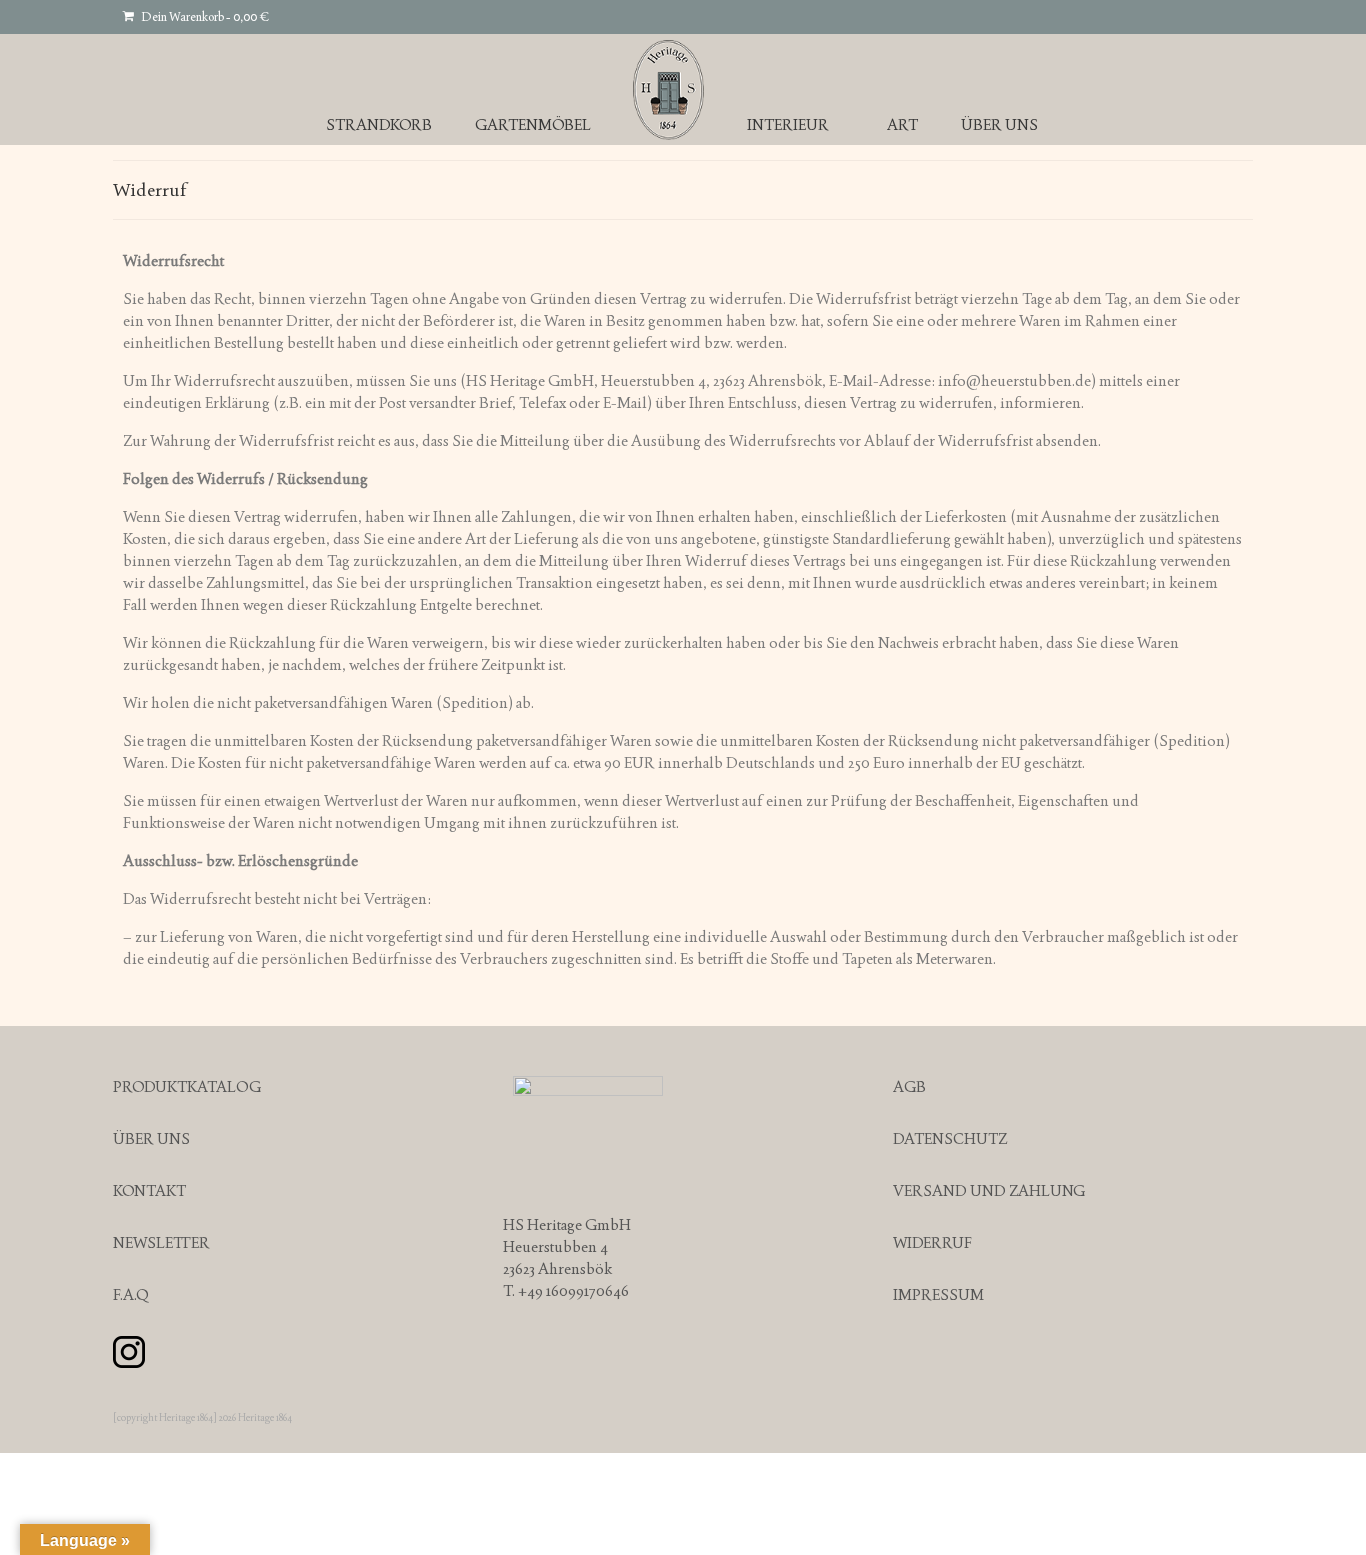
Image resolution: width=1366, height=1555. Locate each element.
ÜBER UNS (151, 1138)
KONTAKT (149, 1190)
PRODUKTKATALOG (187, 1086)
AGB (909, 1086)
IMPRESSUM (938, 1294)
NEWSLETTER (161, 1242)
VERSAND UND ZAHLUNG (989, 1190)
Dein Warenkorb (204, 17)
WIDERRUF (932, 1242)
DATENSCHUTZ (950, 1138)
